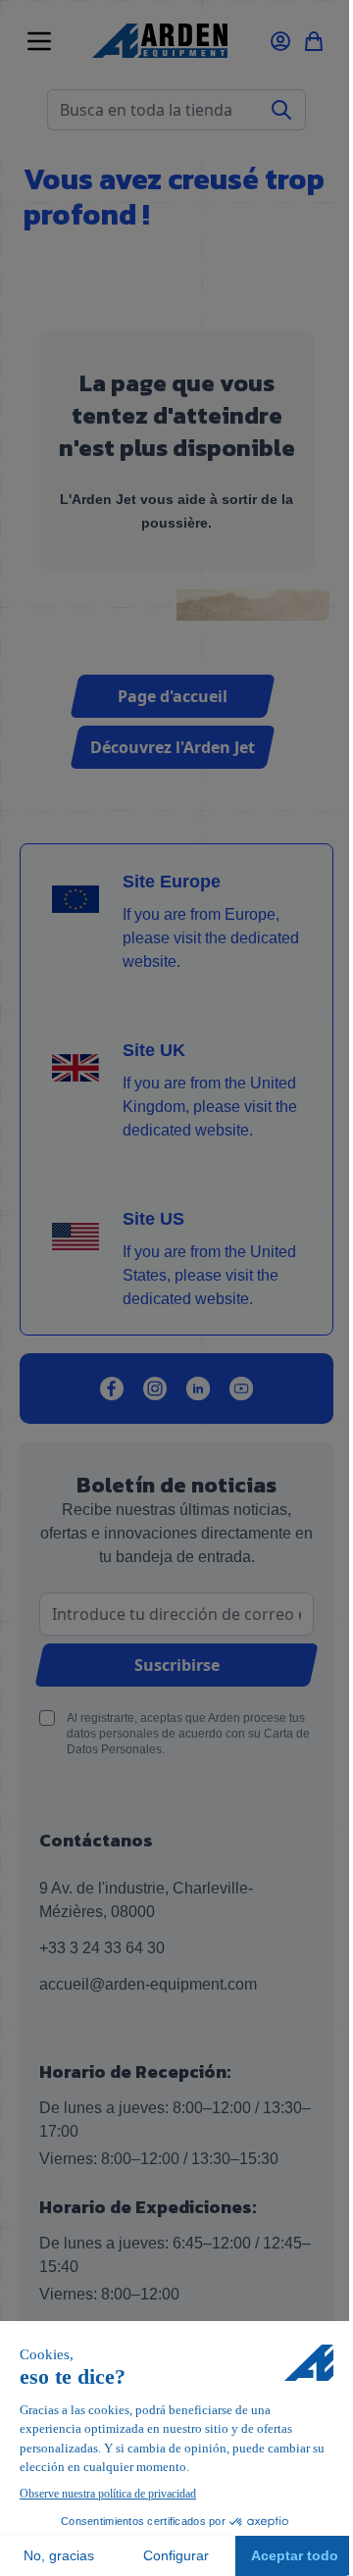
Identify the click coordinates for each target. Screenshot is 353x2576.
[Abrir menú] (39, 41)
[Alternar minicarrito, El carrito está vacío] (314, 41)
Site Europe (172, 882)
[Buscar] (282, 110)
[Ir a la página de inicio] (160, 41)
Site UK (154, 1050)
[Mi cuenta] (280, 41)
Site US (153, 1219)
